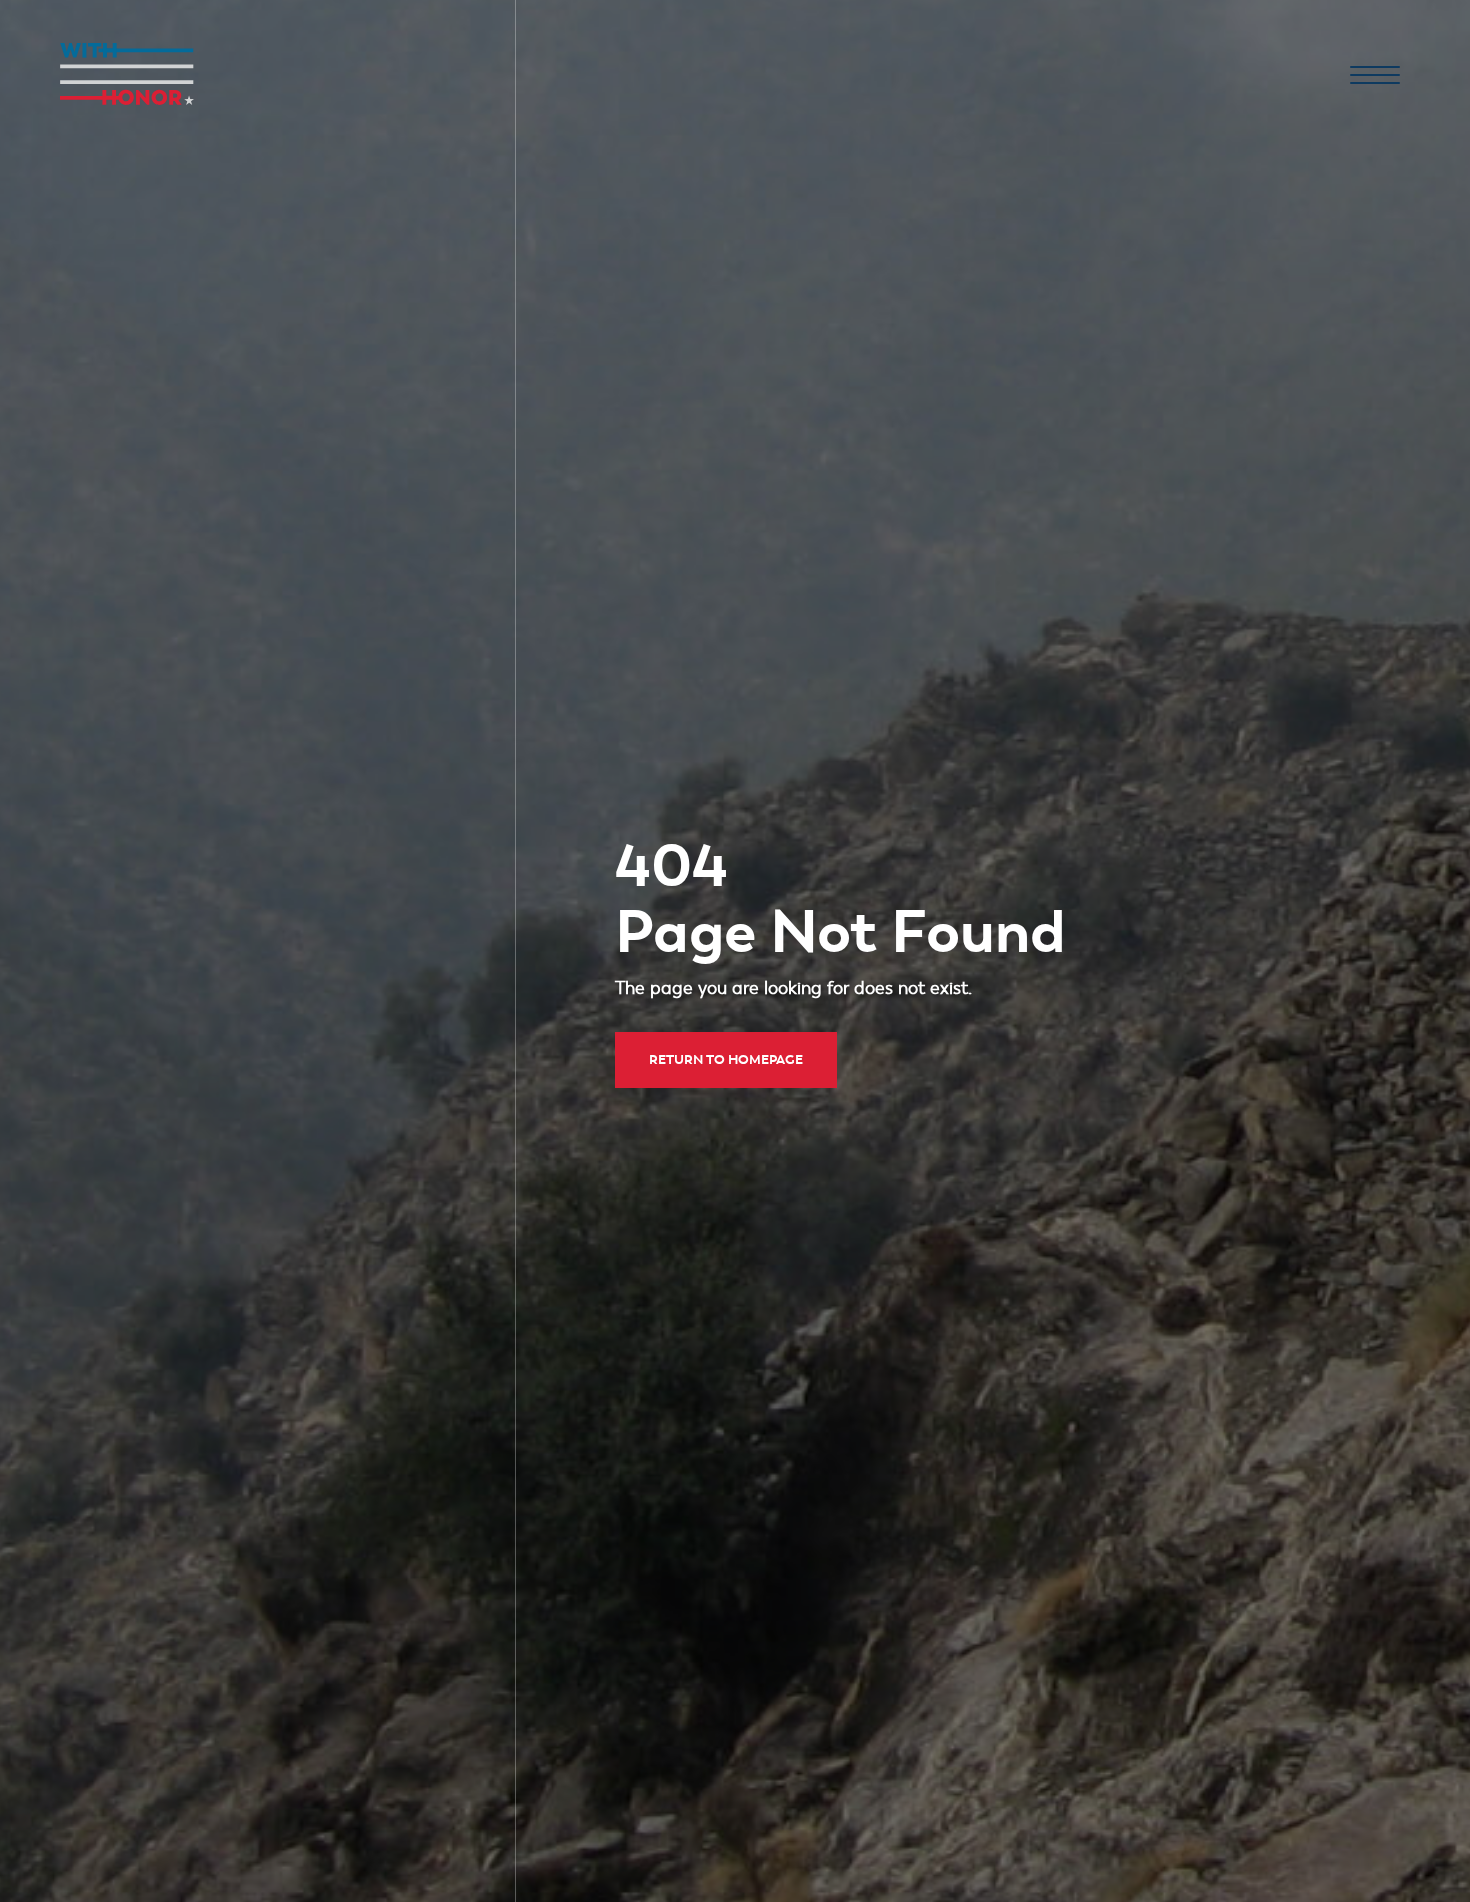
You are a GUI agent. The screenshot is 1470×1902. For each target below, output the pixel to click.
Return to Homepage (726, 1059)
